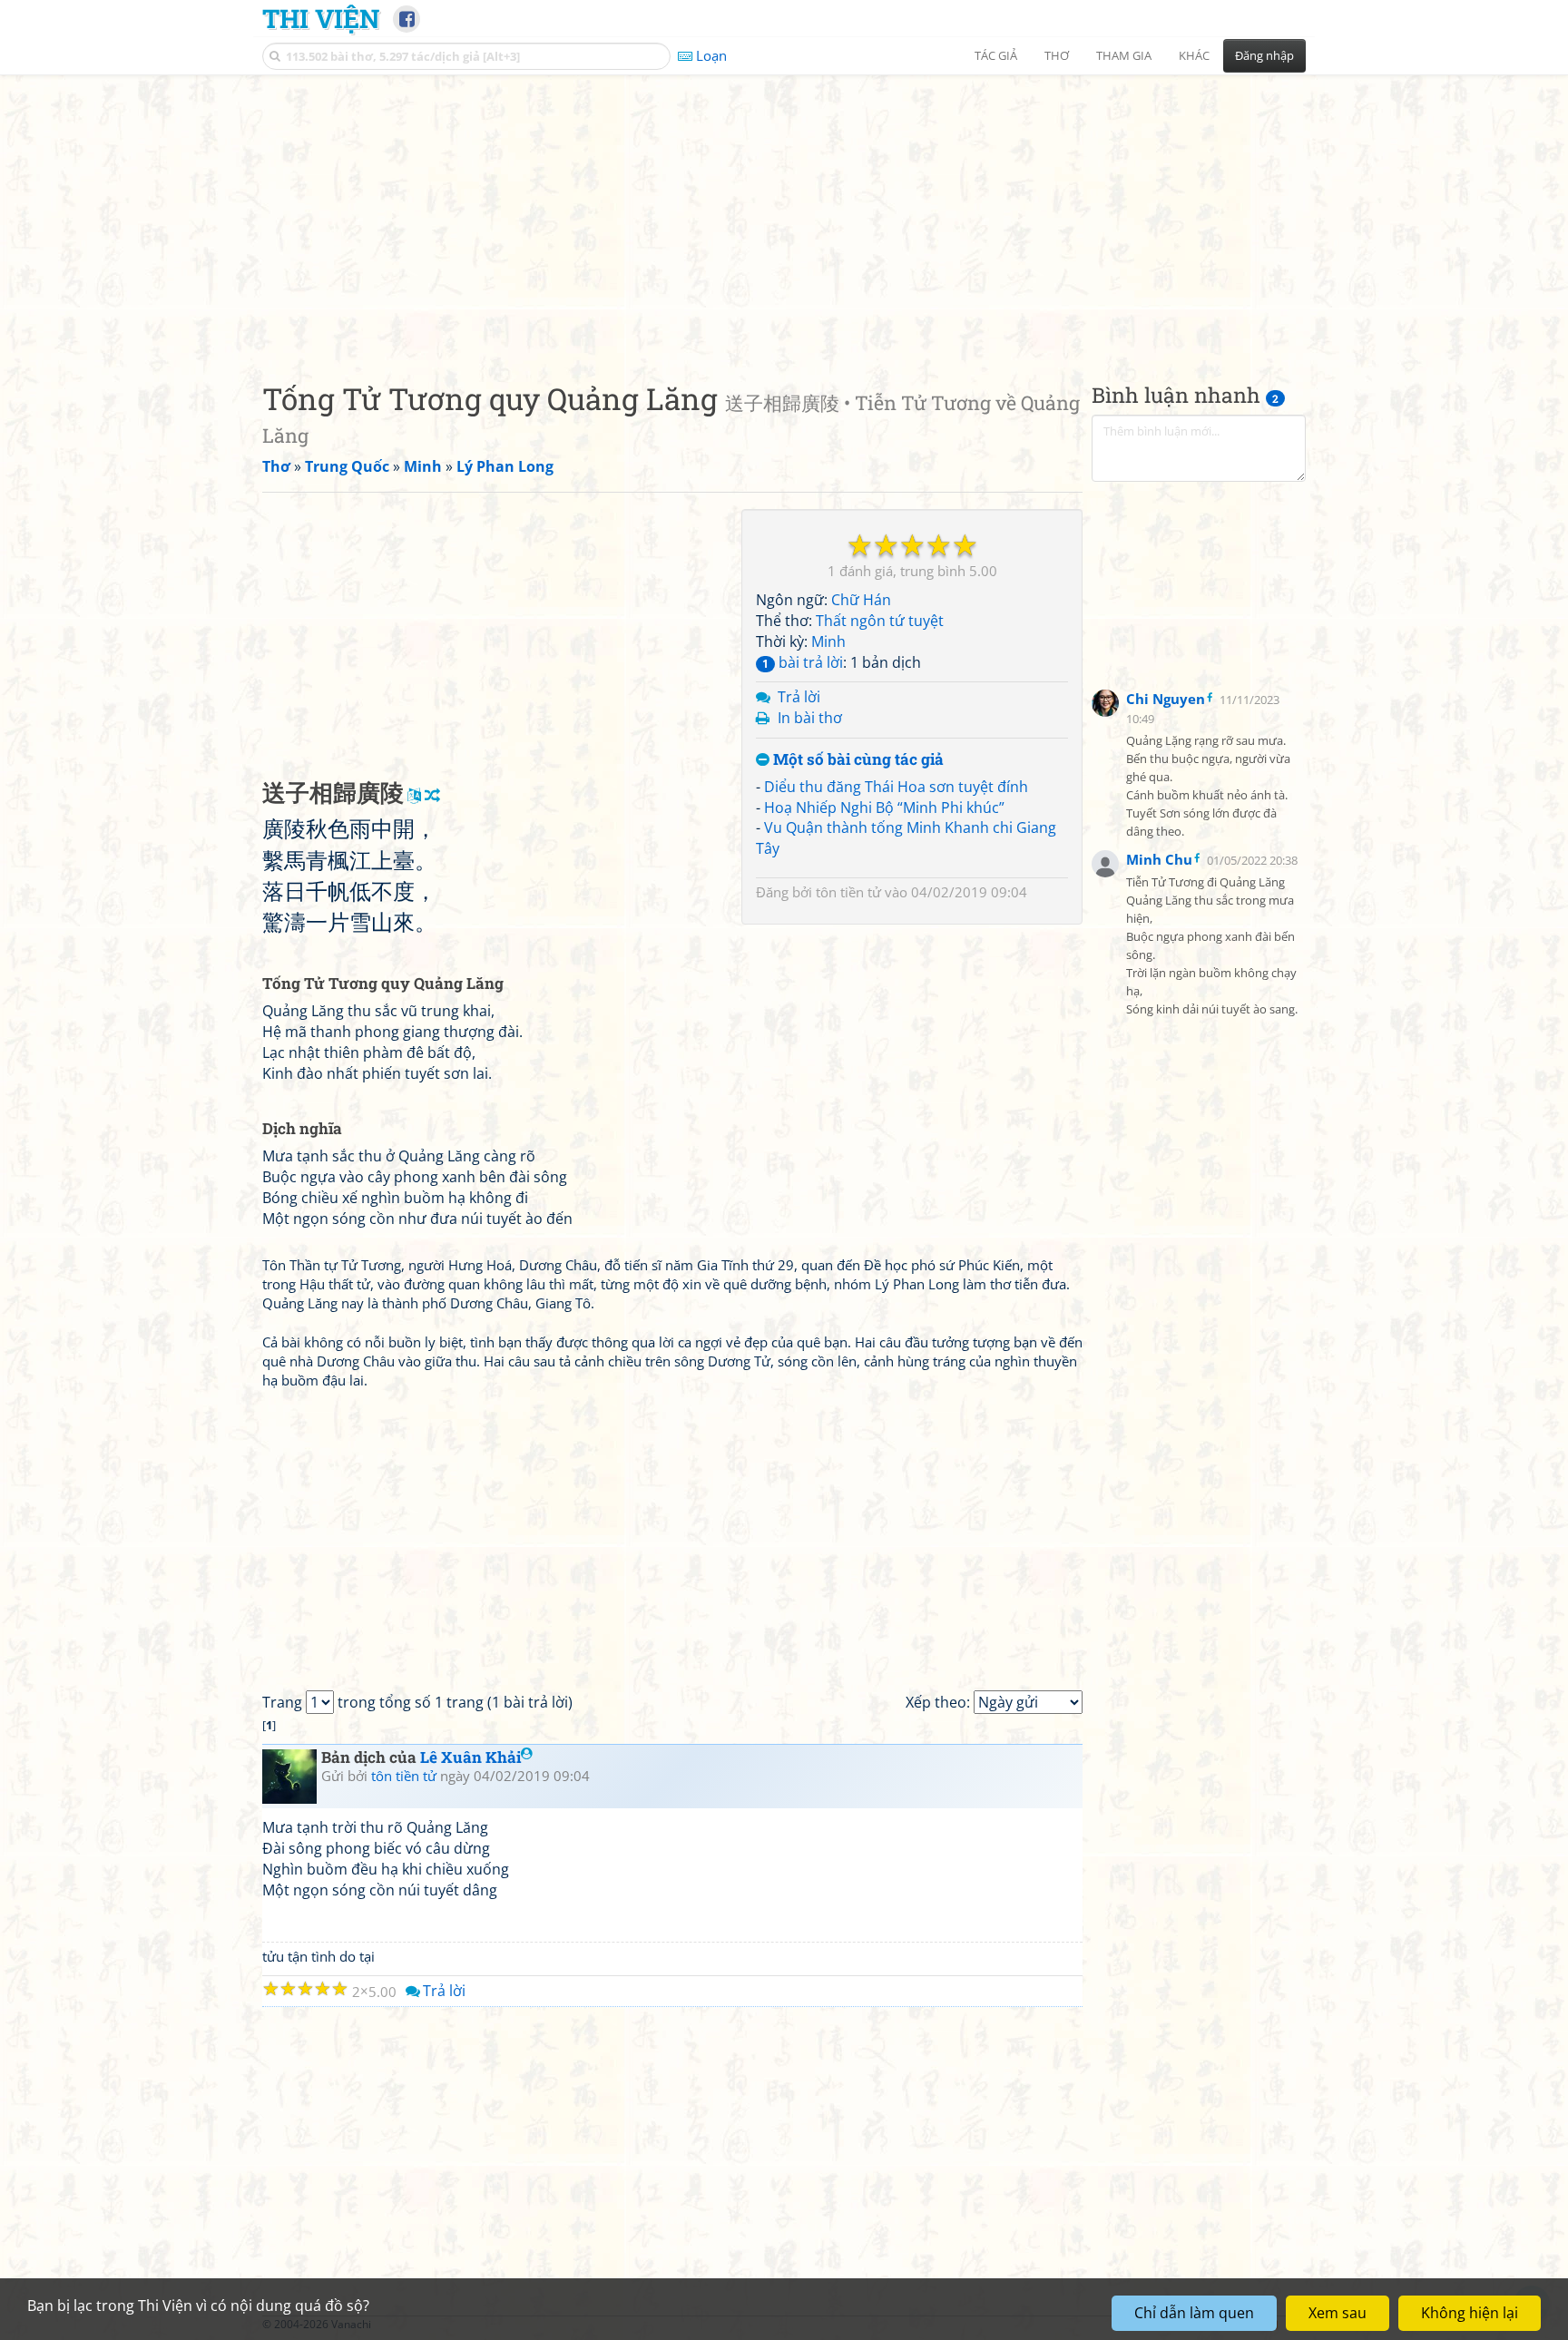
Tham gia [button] (1124, 55)
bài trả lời (803, 662)
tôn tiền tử (848, 892)
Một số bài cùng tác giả (857, 760)
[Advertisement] (784, 213)
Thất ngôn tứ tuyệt (880, 621)
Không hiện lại (1470, 2313)
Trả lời (799, 697)
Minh (828, 641)
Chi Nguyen (1166, 699)
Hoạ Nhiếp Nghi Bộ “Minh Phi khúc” (884, 808)
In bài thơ (810, 718)
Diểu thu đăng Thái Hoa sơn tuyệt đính (896, 787)
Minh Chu (1159, 859)
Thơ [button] (1057, 55)
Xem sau (1338, 2313)
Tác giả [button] (996, 55)
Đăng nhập (1264, 55)
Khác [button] (1194, 55)
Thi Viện (321, 18)
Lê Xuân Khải (470, 1757)
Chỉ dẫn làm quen (1194, 2313)
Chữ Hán (861, 600)
